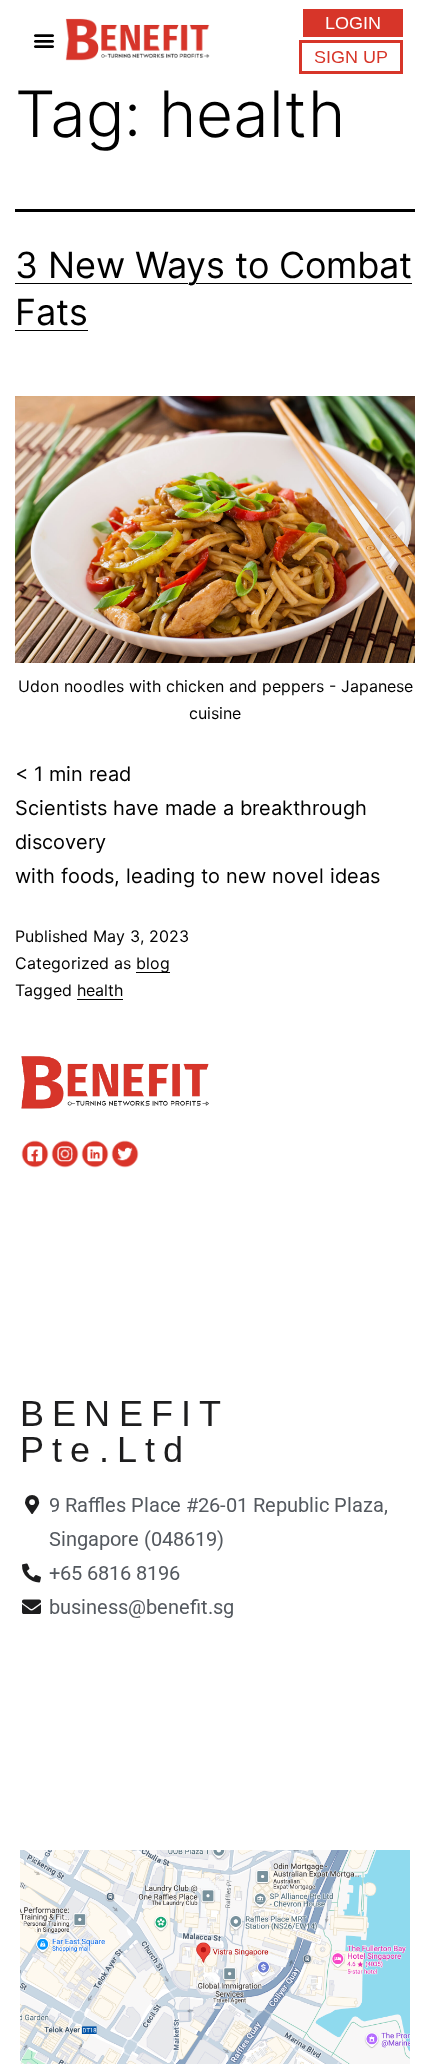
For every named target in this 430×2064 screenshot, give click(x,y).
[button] (43, 39)
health (100, 990)
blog (153, 963)
